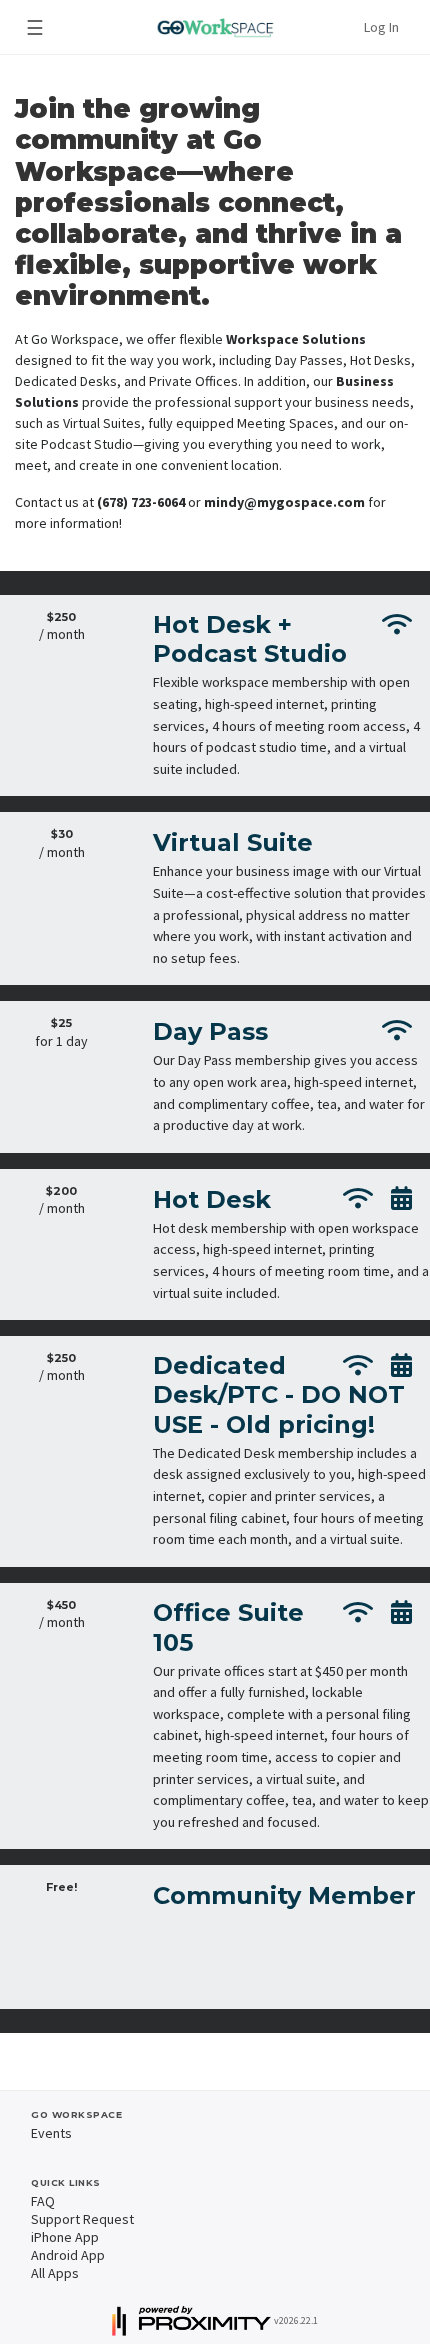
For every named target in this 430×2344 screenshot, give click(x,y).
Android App (68, 2255)
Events (51, 2133)
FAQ (43, 2201)
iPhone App (65, 2237)
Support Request (82, 2219)
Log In (381, 27)
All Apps (55, 2273)
